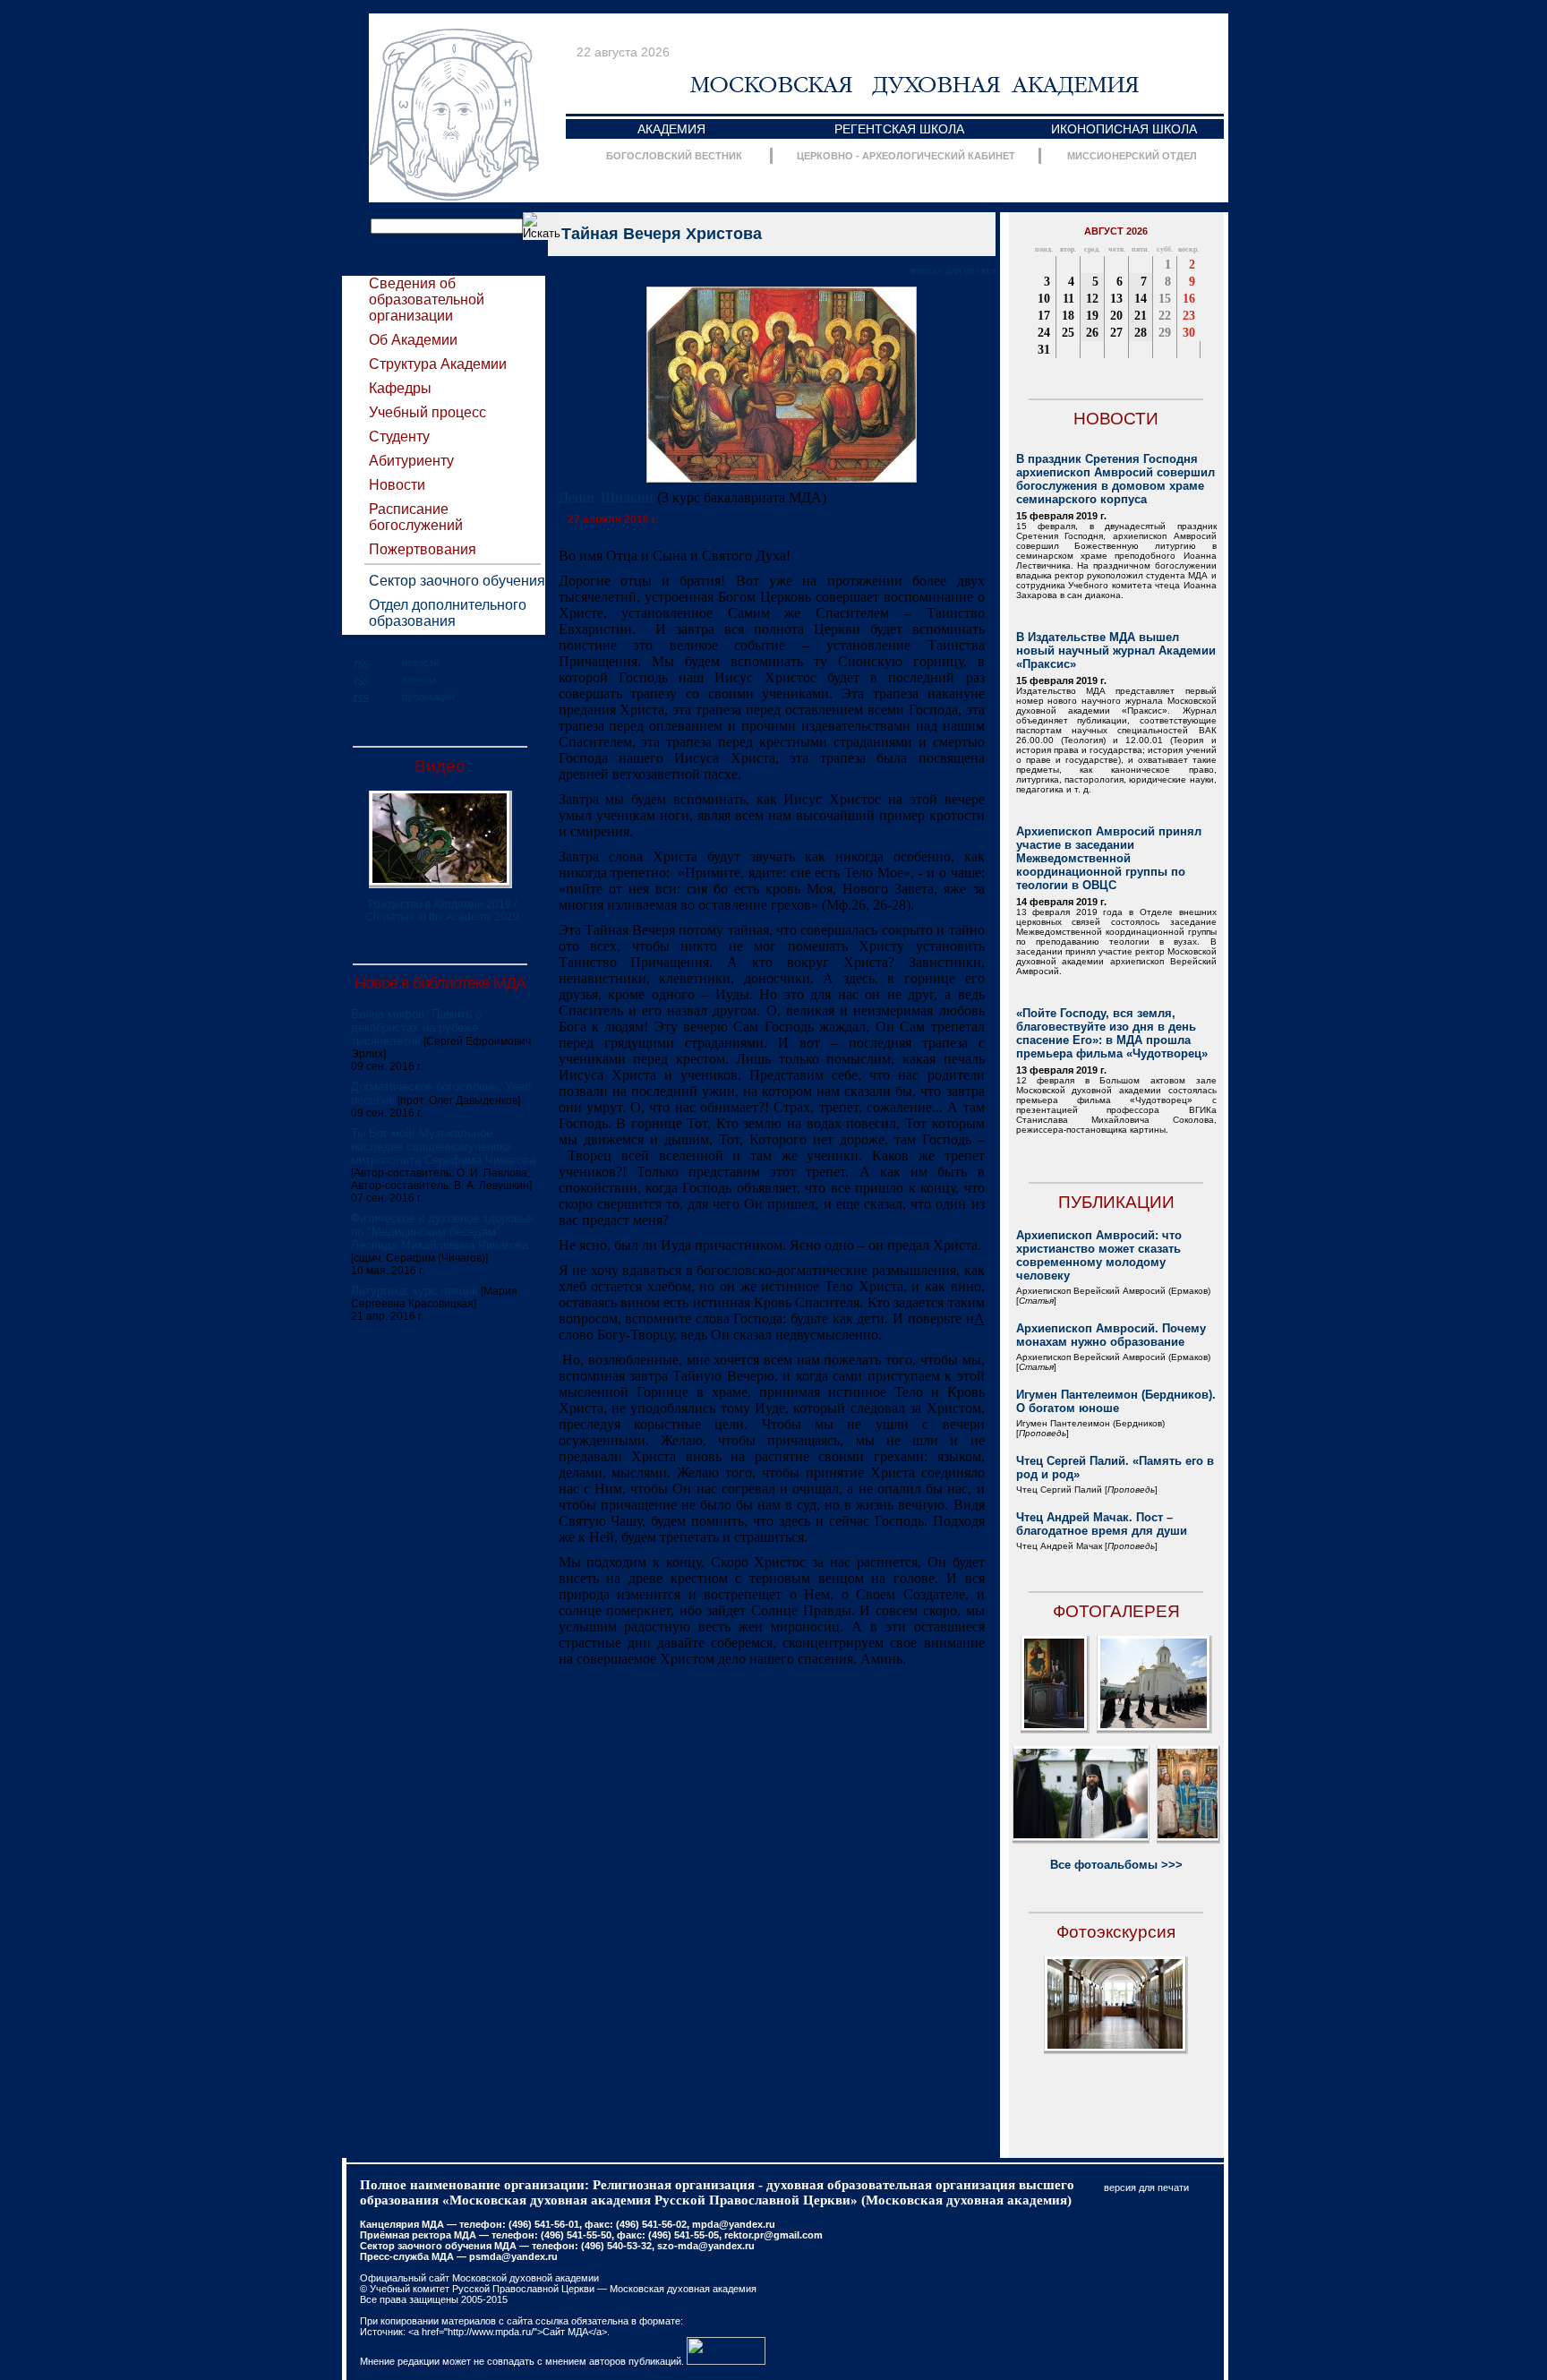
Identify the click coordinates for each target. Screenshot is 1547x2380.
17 (1044, 316)
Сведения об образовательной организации (427, 300)
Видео (440, 766)
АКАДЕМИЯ (671, 129)
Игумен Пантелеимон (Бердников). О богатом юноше (1116, 1401)
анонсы (419, 680)
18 (1068, 316)
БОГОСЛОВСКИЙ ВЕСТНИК (674, 156)
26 (1092, 333)
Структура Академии (438, 364)
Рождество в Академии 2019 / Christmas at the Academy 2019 (442, 911)
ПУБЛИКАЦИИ (1116, 1202)
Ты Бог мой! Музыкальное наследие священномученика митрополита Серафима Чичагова (443, 1147)
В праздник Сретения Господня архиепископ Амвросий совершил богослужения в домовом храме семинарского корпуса (1115, 479)
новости (420, 663)
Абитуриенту (411, 461)
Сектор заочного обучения (457, 581)
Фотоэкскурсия (1116, 1932)
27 (1116, 333)
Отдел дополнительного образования (448, 613)
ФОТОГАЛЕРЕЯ (1116, 1611)
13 (1116, 299)
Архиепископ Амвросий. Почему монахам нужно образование (1111, 1335)
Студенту (399, 437)
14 (1141, 299)
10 (1044, 299)
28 (1141, 333)
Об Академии (413, 340)
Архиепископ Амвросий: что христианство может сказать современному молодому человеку (1099, 1255)
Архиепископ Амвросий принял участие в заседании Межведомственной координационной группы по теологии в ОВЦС (1109, 858)
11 (1068, 299)
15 (1165, 299)
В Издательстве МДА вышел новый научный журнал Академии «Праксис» (1116, 651)
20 (1116, 316)
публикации (428, 697)
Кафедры (400, 388)
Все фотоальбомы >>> (1116, 1865)
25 (1068, 333)
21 (1141, 316)
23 (1189, 316)
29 (1165, 333)
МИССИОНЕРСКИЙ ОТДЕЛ (1132, 156)
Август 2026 (1116, 231)
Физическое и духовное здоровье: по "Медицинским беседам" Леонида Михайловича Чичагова (444, 1232)
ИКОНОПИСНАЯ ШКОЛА (1124, 129)
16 (1189, 299)
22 (1165, 316)
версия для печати (953, 270)
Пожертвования (423, 549)
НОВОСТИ (1116, 419)
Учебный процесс (427, 412)
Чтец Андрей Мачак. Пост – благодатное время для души (1102, 1524)
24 (1044, 333)
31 (1044, 350)
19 (1092, 316)
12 (1092, 299)
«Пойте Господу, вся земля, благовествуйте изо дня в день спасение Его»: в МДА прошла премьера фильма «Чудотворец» (1112, 1033)
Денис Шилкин (606, 497)
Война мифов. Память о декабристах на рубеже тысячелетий (416, 1027)
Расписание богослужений (416, 517)
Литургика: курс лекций (415, 1291)
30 (1189, 333)
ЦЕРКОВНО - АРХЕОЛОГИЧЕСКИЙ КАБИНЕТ (906, 156)
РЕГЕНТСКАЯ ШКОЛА (899, 129)
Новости (397, 485)
